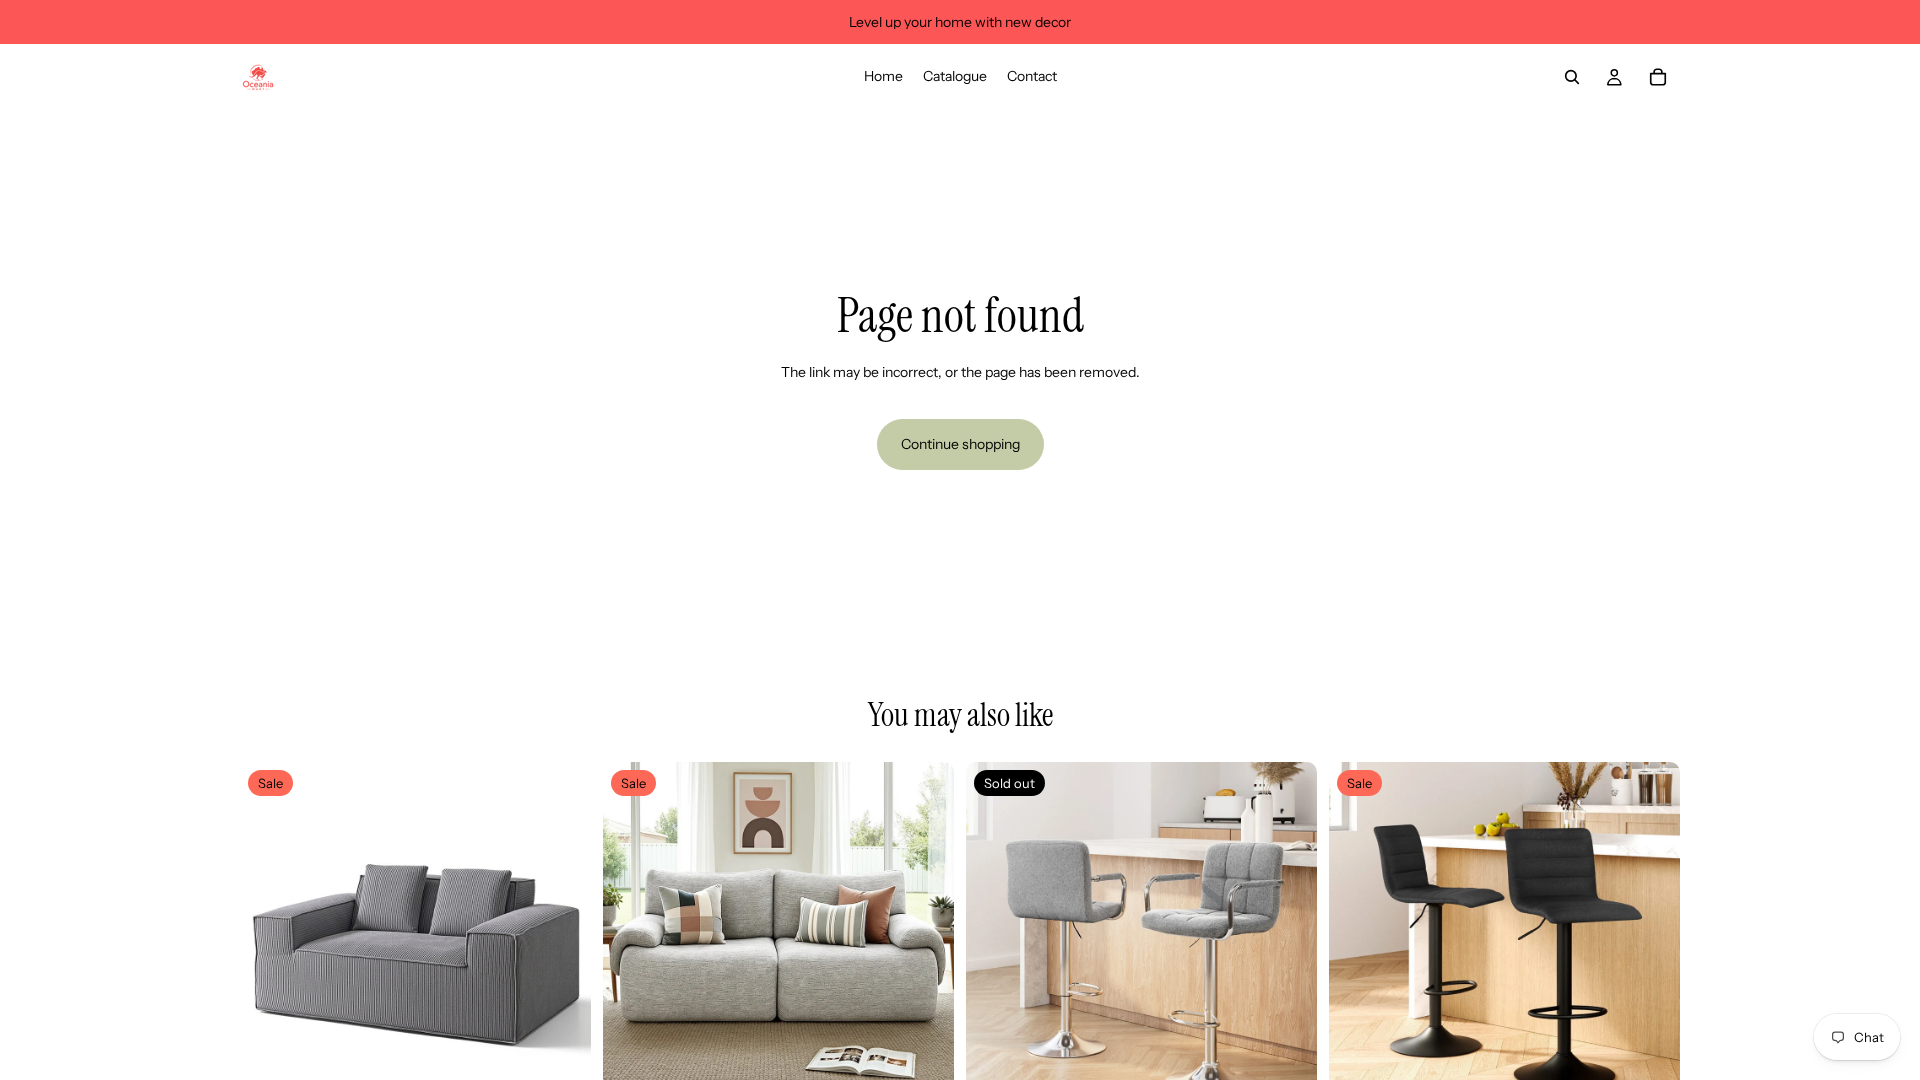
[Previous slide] (270, 937)
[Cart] (1658, 77)
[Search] (1572, 77)
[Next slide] (561, 937)
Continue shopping (960, 444)
